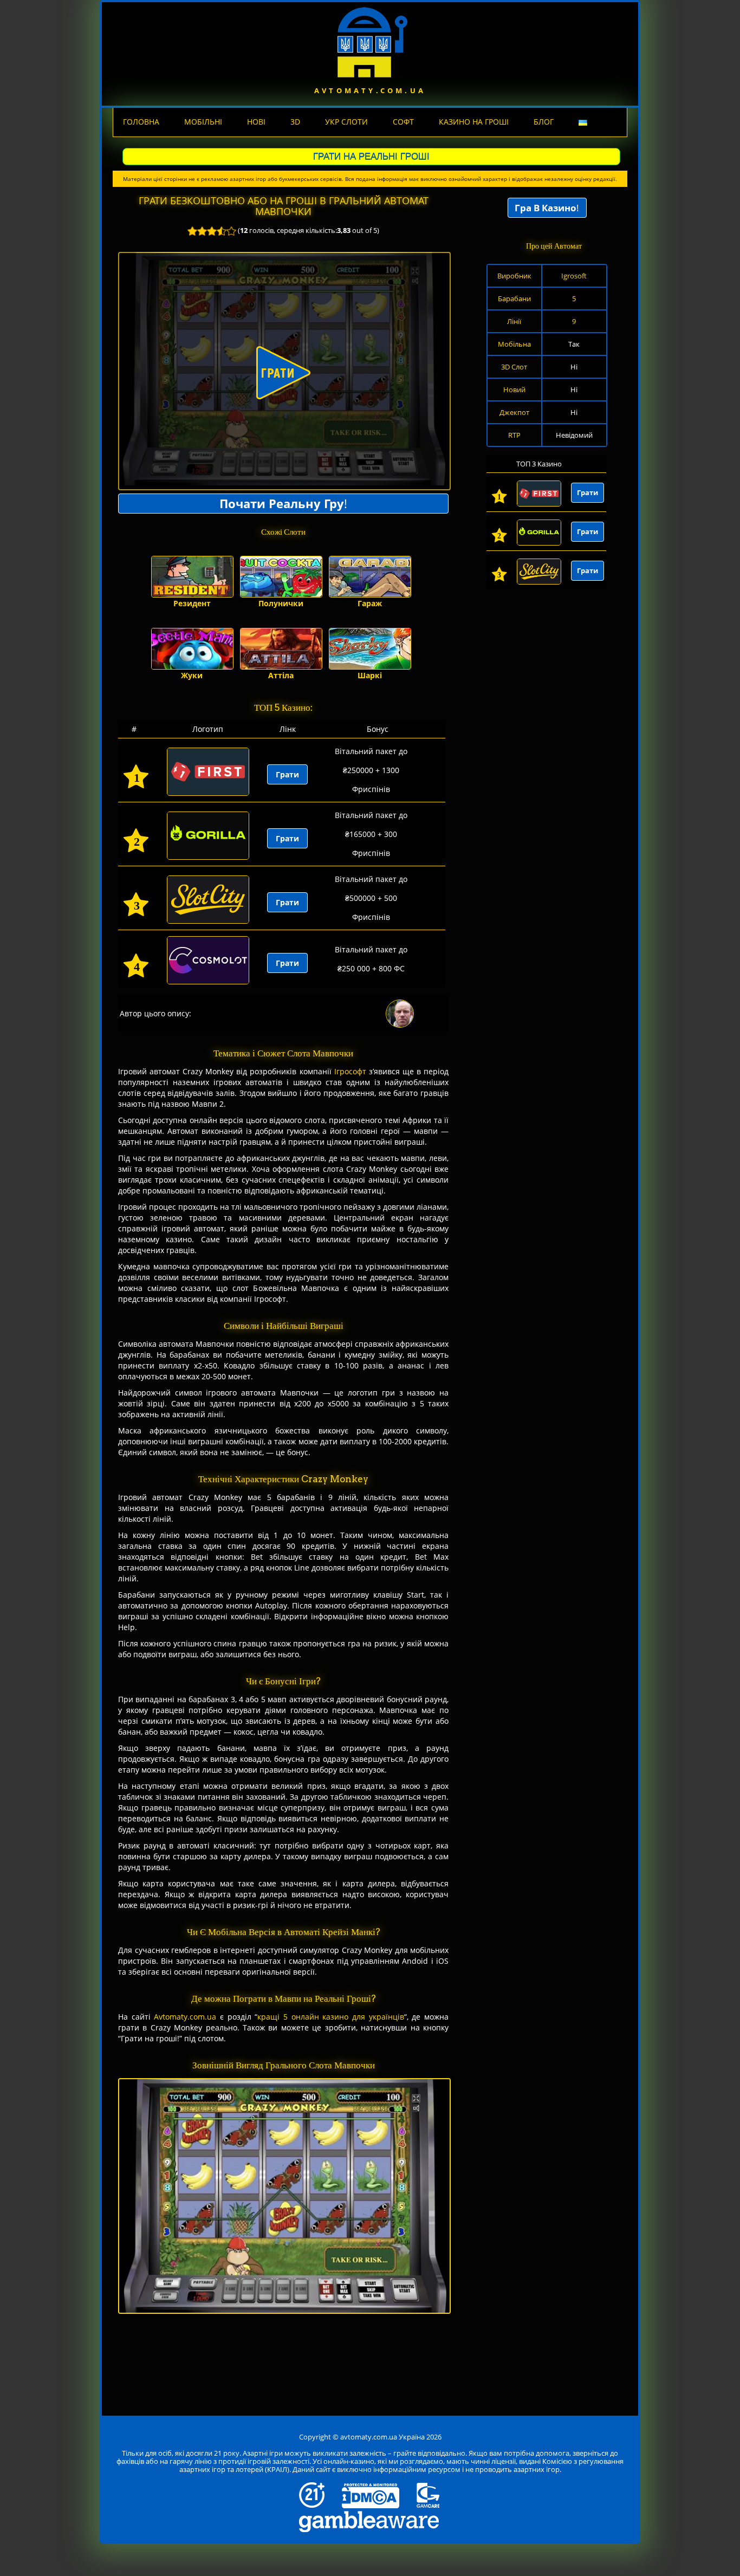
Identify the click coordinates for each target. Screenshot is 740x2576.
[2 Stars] (202, 231)
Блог (544, 122)
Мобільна (514, 344)
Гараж (370, 603)
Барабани (514, 299)
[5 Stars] (231, 231)
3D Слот (514, 367)
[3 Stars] (212, 231)
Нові (256, 122)
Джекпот (514, 412)
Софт (403, 122)
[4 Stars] (222, 231)
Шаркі (370, 675)
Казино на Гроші (474, 122)
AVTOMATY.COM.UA (370, 90)
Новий (514, 390)
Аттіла (281, 675)
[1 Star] (192, 231)
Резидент (192, 603)
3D (295, 122)
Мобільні (203, 122)
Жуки (192, 675)
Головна (141, 122)
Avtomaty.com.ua (185, 2017)
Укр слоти (346, 122)
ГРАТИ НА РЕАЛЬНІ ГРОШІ (371, 156)
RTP (514, 435)
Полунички (281, 603)
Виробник (514, 276)
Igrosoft (574, 276)
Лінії (514, 321)
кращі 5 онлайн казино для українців (330, 2017)
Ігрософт (350, 1071)
